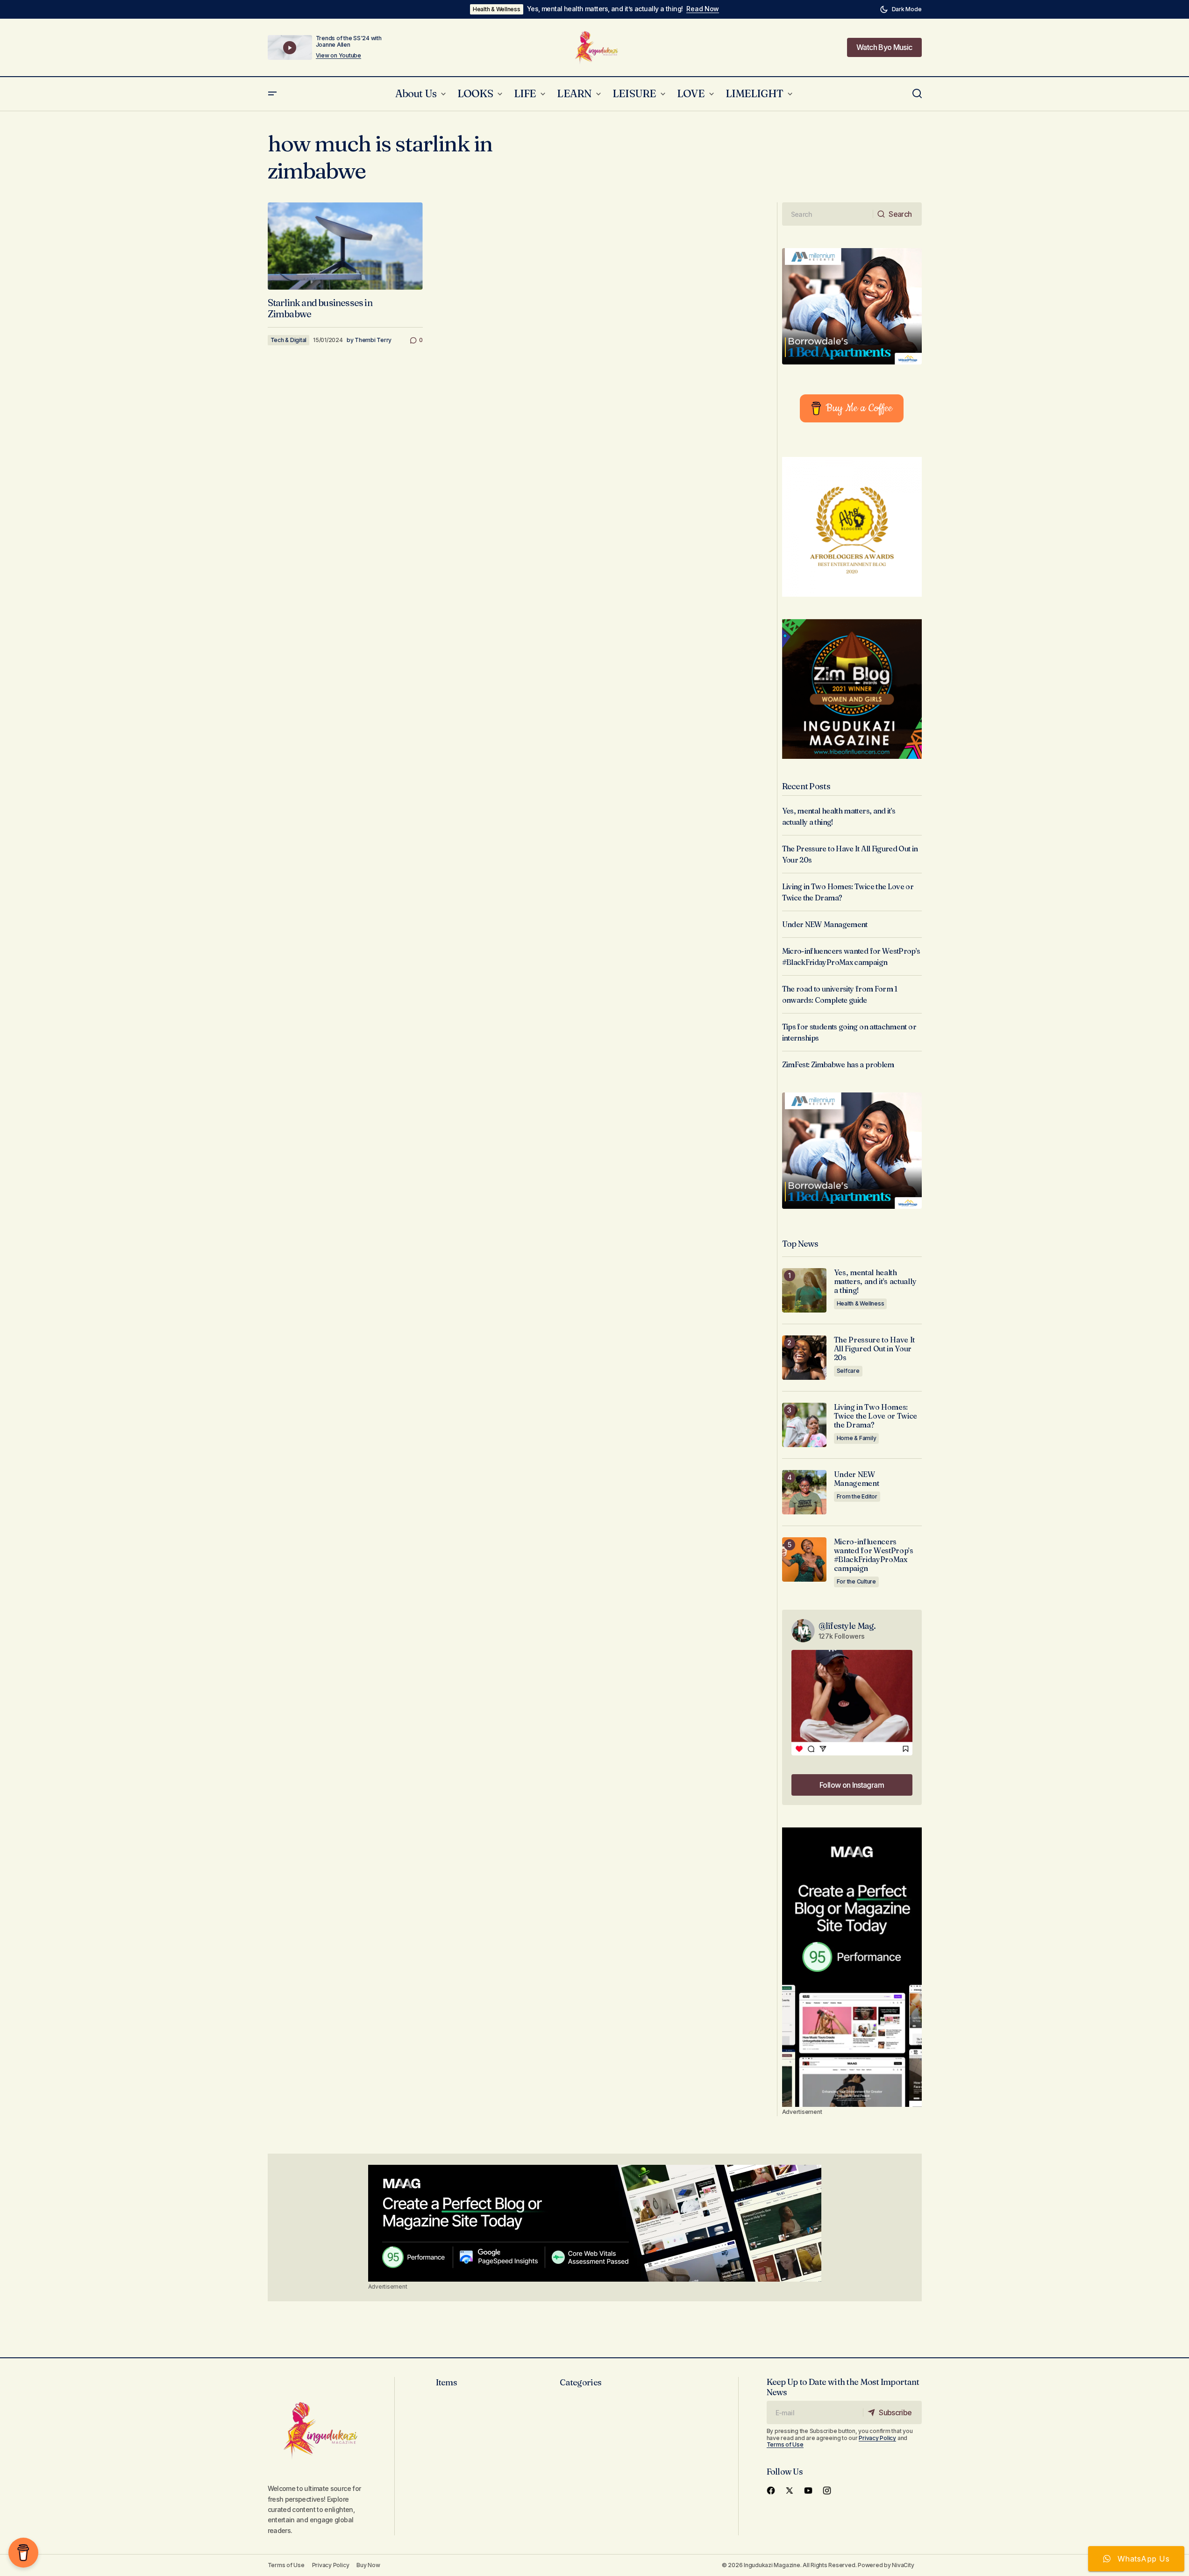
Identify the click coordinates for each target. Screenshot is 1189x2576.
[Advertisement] (852, 1967)
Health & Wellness (497, 9)
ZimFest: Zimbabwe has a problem (838, 1064)
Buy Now (368, 2565)
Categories (580, 2382)
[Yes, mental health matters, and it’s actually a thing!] (804, 1290)
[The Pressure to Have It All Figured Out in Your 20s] (804, 1358)
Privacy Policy (877, 2438)
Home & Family (857, 1438)
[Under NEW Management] (804, 1492)
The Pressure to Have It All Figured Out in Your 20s (875, 1349)
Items (446, 2382)
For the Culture (856, 1581)
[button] (901, 9)
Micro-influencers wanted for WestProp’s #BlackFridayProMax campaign (874, 1555)
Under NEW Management (825, 924)
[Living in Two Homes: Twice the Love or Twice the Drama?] (804, 1425)
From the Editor (857, 1496)
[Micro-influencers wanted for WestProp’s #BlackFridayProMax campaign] (804, 1559)
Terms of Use (785, 2444)
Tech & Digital (289, 340)
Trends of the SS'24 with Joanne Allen (349, 41)
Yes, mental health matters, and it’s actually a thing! (605, 9)
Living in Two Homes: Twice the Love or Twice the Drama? (876, 1416)
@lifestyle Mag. (847, 1626)
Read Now (703, 9)
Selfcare (848, 1371)
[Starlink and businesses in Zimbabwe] (345, 246)
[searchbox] (828, 214)
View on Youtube (338, 56)
